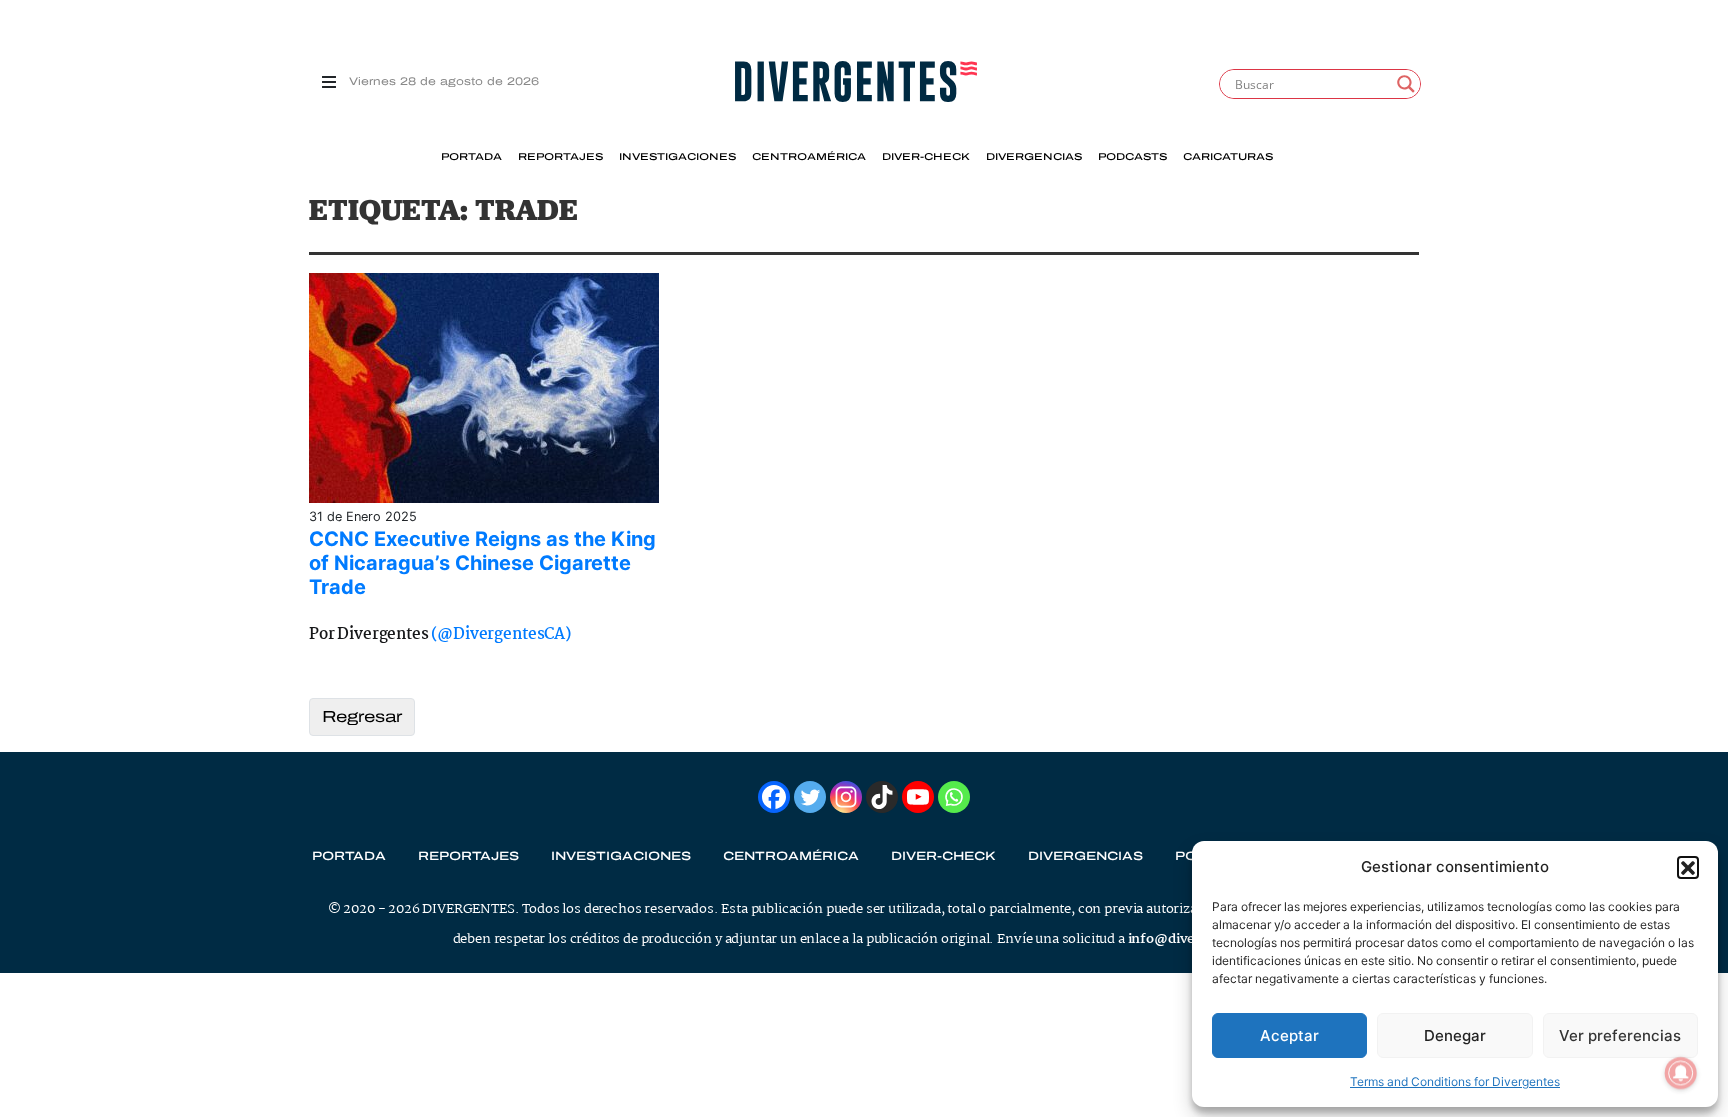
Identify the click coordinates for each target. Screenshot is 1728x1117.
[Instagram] (846, 797)
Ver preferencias (1620, 1035)
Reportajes (560, 157)
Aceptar (1289, 1035)
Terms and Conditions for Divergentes (1455, 1081)
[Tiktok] (882, 797)
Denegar (1455, 1035)
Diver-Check (926, 157)
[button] (1688, 867)
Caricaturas (1228, 157)
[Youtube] (918, 797)
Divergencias (1034, 157)
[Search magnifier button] (1406, 84)
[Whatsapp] (954, 797)
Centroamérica (809, 157)
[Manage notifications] (1681, 1073)
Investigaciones (677, 157)
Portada (471, 157)
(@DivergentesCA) (500, 634)
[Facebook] (774, 797)
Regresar (362, 716)
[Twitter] (810, 797)
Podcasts (1132, 157)
